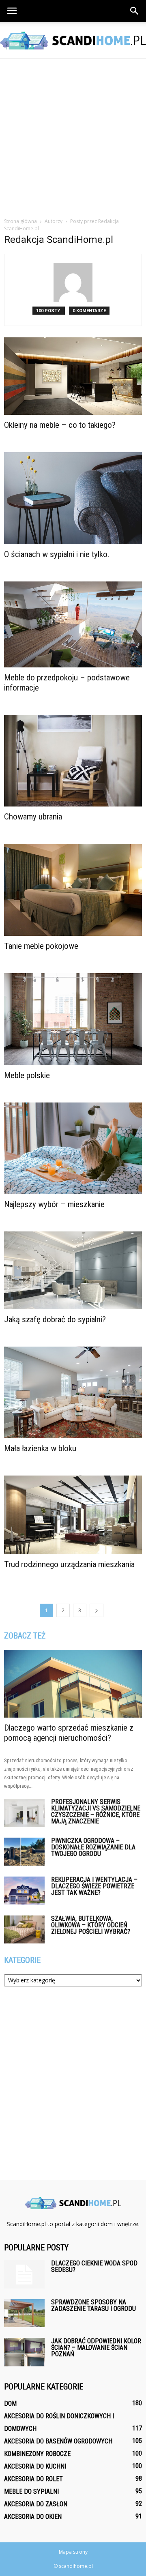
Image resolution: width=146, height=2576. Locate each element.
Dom (10, 2403)
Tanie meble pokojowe (41, 946)
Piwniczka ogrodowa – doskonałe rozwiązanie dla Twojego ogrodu (93, 1847)
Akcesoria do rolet (33, 2479)
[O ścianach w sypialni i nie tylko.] (73, 498)
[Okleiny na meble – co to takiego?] (73, 376)
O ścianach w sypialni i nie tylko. (57, 554)
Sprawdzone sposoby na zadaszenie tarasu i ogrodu (93, 2305)
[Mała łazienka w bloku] (73, 1392)
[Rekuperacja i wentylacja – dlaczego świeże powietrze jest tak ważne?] (24, 1891)
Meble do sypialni (31, 2491)
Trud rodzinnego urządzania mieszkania (69, 1564)
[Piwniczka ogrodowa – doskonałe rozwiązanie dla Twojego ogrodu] (24, 1852)
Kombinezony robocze (37, 2454)
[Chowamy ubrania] (73, 761)
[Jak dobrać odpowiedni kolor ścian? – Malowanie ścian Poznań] (24, 2352)
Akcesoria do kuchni (35, 2466)
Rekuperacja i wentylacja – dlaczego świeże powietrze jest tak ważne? (94, 1886)
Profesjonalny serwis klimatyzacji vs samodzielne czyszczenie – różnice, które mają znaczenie (96, 1811)
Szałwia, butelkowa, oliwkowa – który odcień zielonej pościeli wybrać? (91, 1925)
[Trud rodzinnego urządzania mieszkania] (73, 1515)
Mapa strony (73, 2552)
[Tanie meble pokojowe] (73, 890)
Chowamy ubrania (33, 817)
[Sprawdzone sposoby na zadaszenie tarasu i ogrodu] (24, 2313)
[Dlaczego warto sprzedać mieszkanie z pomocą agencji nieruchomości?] (73, 1684)
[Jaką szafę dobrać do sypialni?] (73, 1270)
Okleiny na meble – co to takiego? (60, 425)
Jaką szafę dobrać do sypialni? (55, 1319)
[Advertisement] (73, 136)
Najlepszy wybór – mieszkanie (54, 1204)
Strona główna (20, 221)
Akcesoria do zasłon (36, 2504)
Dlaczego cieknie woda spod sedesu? (94, 2266)
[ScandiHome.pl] (73, 41)
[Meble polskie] (73, 1019)
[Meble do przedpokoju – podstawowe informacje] (73, 625)
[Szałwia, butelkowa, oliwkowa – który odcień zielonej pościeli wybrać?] (24, 1929)
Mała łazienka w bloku (40, 1448)
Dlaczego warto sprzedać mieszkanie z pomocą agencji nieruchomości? (69, 1733)
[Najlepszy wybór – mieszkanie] (73, 1148)
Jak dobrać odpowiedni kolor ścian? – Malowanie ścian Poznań (96, 2348)
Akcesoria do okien (33, 2517)
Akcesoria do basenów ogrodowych (58, 2441)
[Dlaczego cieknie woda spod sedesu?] (24, 2274)
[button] (135, 11)
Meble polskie (27, 1075)
